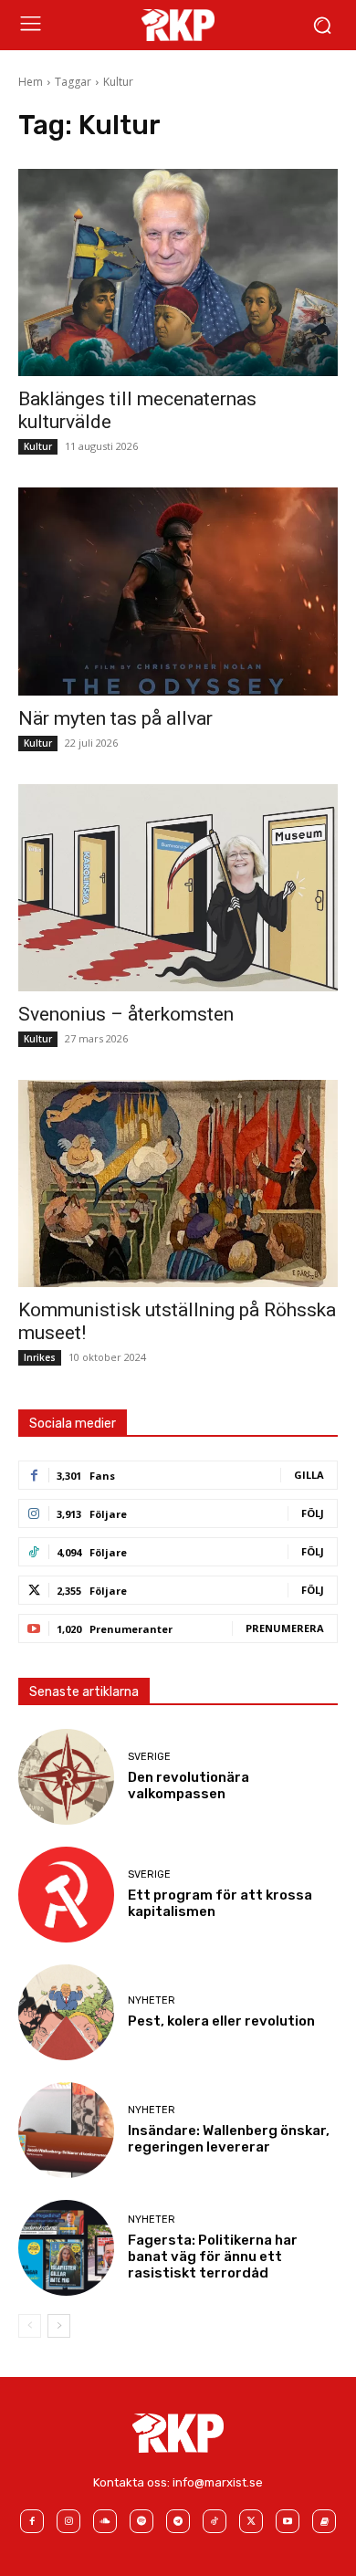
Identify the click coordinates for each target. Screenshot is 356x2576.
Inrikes (40, 1357)
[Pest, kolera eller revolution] (66, 2012)
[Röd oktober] (324, 2521)
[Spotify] (141, 2521)
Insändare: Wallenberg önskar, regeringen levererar (229, 2139)
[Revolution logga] (178, 25)
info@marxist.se (218, 2482)
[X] (251, 2521)
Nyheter (152, 2000)
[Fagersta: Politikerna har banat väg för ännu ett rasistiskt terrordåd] (66, 2248)
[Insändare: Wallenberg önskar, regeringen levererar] (66, 2130)
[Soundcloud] (105, 2521)
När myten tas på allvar (115, 718)
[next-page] (59, 2326)
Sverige (149, 1757)
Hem (31, 82)
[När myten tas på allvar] (178, 591)
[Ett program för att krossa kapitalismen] (66, 1895)
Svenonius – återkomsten (126, 1014)
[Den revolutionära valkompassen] (66, 1777)
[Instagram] (68, 2521)
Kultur (38, 446)
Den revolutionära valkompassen (188, 1785)
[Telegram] (178, 2521)
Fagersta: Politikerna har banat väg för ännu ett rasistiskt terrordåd (213, 2257)
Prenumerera (285, 1628)
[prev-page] (30, 2326)
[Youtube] (288, 2521)
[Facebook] (32, 2521)
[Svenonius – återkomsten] (178, 888)
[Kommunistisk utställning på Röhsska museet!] (178, 1183)
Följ (313, 1513)
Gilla (309, 1475)
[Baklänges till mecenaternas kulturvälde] (178, 272)
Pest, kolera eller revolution (221, 2021)
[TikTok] (215, 2521)
